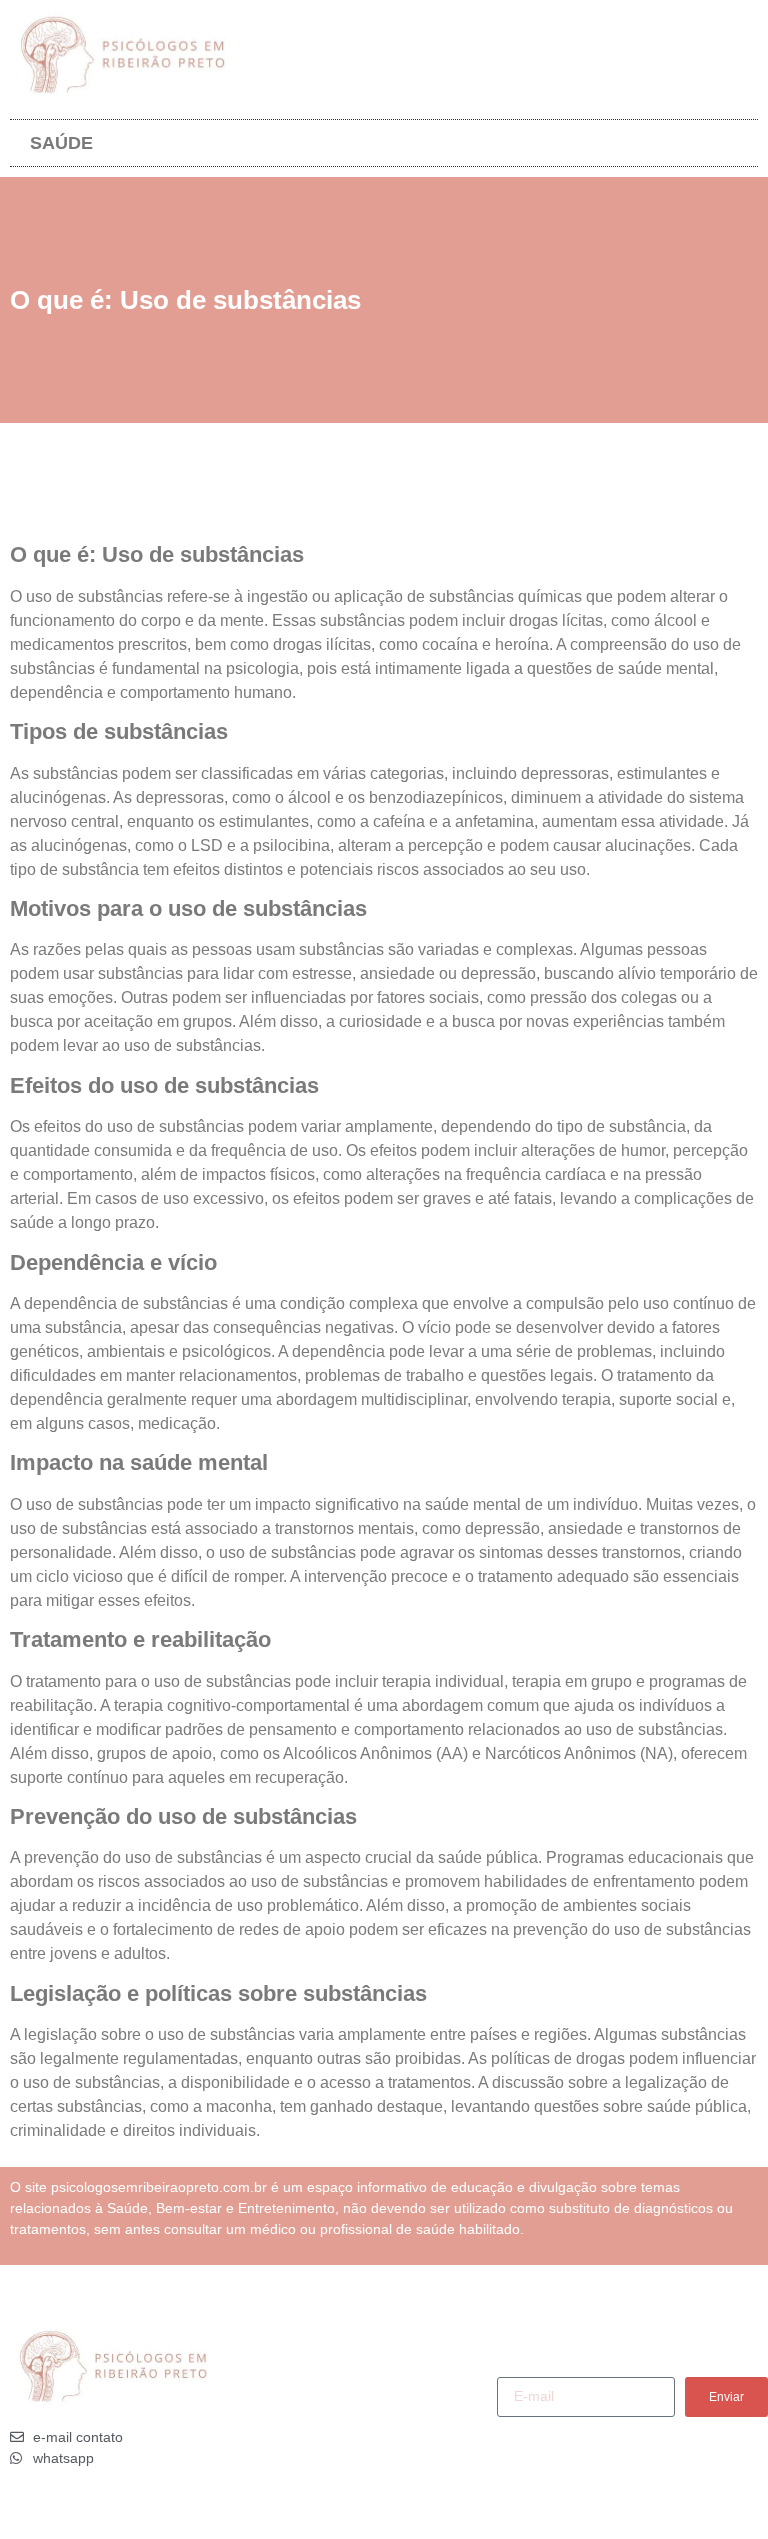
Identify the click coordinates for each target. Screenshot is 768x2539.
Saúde (61, 143)
